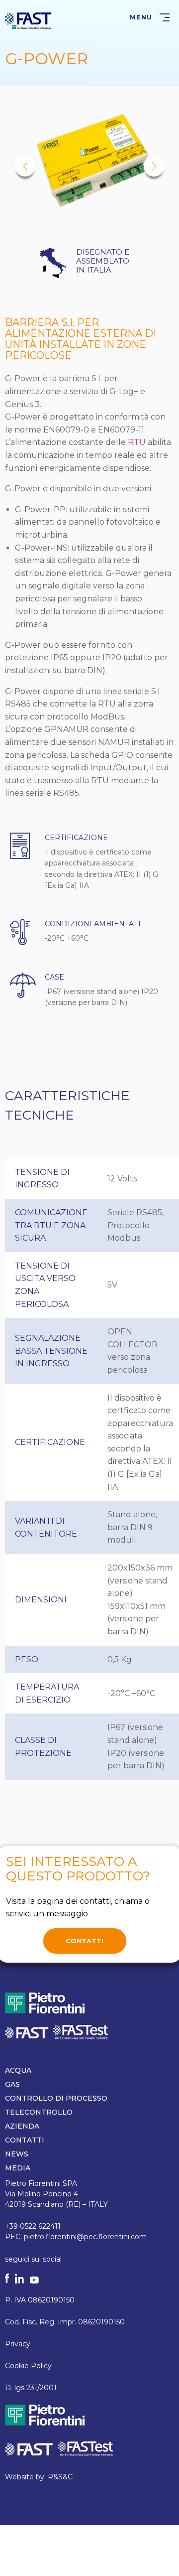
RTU (137, 442)
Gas (12, 2084)
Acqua (18, 2070)
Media (18, 2168)
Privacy (18, 2344)
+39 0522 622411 (33, 2226)
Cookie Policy (28, 2366)
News (17, 2154)
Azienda (22, 2126)
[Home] (28, 20)
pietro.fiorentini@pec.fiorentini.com (85, 2237)
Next (154, 167)
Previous (25, 167)
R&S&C (60, 2477)
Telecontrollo (39, 2112)
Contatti (85, 1941)
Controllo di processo (56, 2098)
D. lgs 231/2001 (31, 2388)
